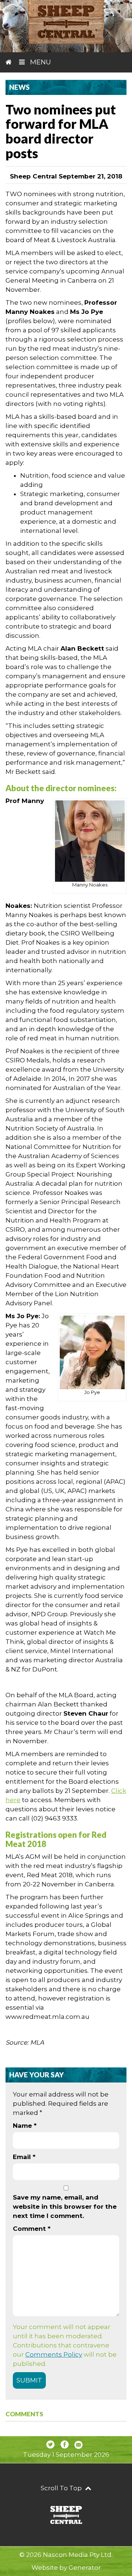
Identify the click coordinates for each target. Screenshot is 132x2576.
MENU (40, 62)
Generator (85, 2568)
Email (24, 2157)
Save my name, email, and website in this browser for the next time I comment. (65, 2207)
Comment (32, 2229)
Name (25, 2126)
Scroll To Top (62, 2488)
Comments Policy (54, 2354)
